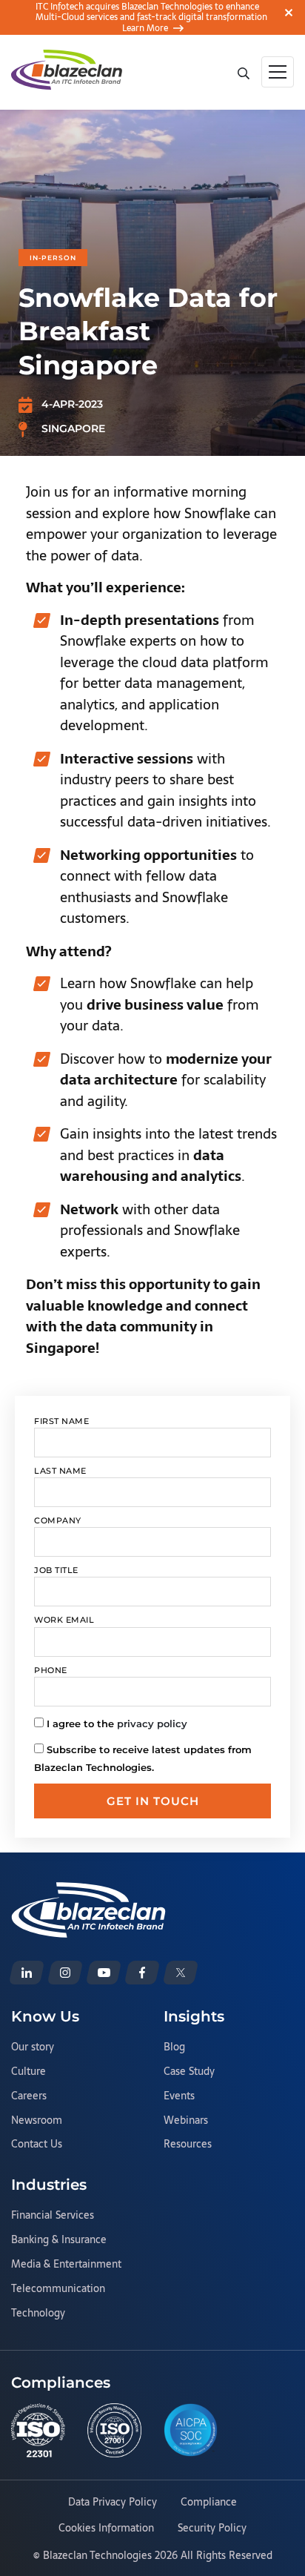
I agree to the (117, 1724)
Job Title (56, 1570)
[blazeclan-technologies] (27, 1973)
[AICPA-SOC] (191, 2430)
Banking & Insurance (59, 2240)
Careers (29, 2096)
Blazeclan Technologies (97, 2555)
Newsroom (37, 2121)
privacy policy (152, 1724)
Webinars (186, 2121)
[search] (243, 72)
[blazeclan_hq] (181, 1973)
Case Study (189, 2072)
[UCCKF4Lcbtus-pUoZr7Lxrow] (104, 1973)
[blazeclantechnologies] (65, 1973)
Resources (188, 2145)
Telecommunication (58, 2289)
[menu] (278, 72)
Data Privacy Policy (113, 2503)
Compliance (209, 2503)
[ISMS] (114, 2430)
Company (58, 1520)
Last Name (60, 1471)
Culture (29, 2072)
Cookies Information (106, 2529)
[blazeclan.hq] (142, 1973)
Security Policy (212, 2529)
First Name (61, 1421)
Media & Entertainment (66, 2265)
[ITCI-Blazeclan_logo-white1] (88, 1891)
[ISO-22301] (38, 2430)
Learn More (145, 28)
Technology (38, 2314)
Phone (51, 1670)
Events (179, 2096)
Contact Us (37, 2145)
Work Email (64, 1620)
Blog (174, 2047)
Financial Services (53, 2216)
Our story (33, 2047)
